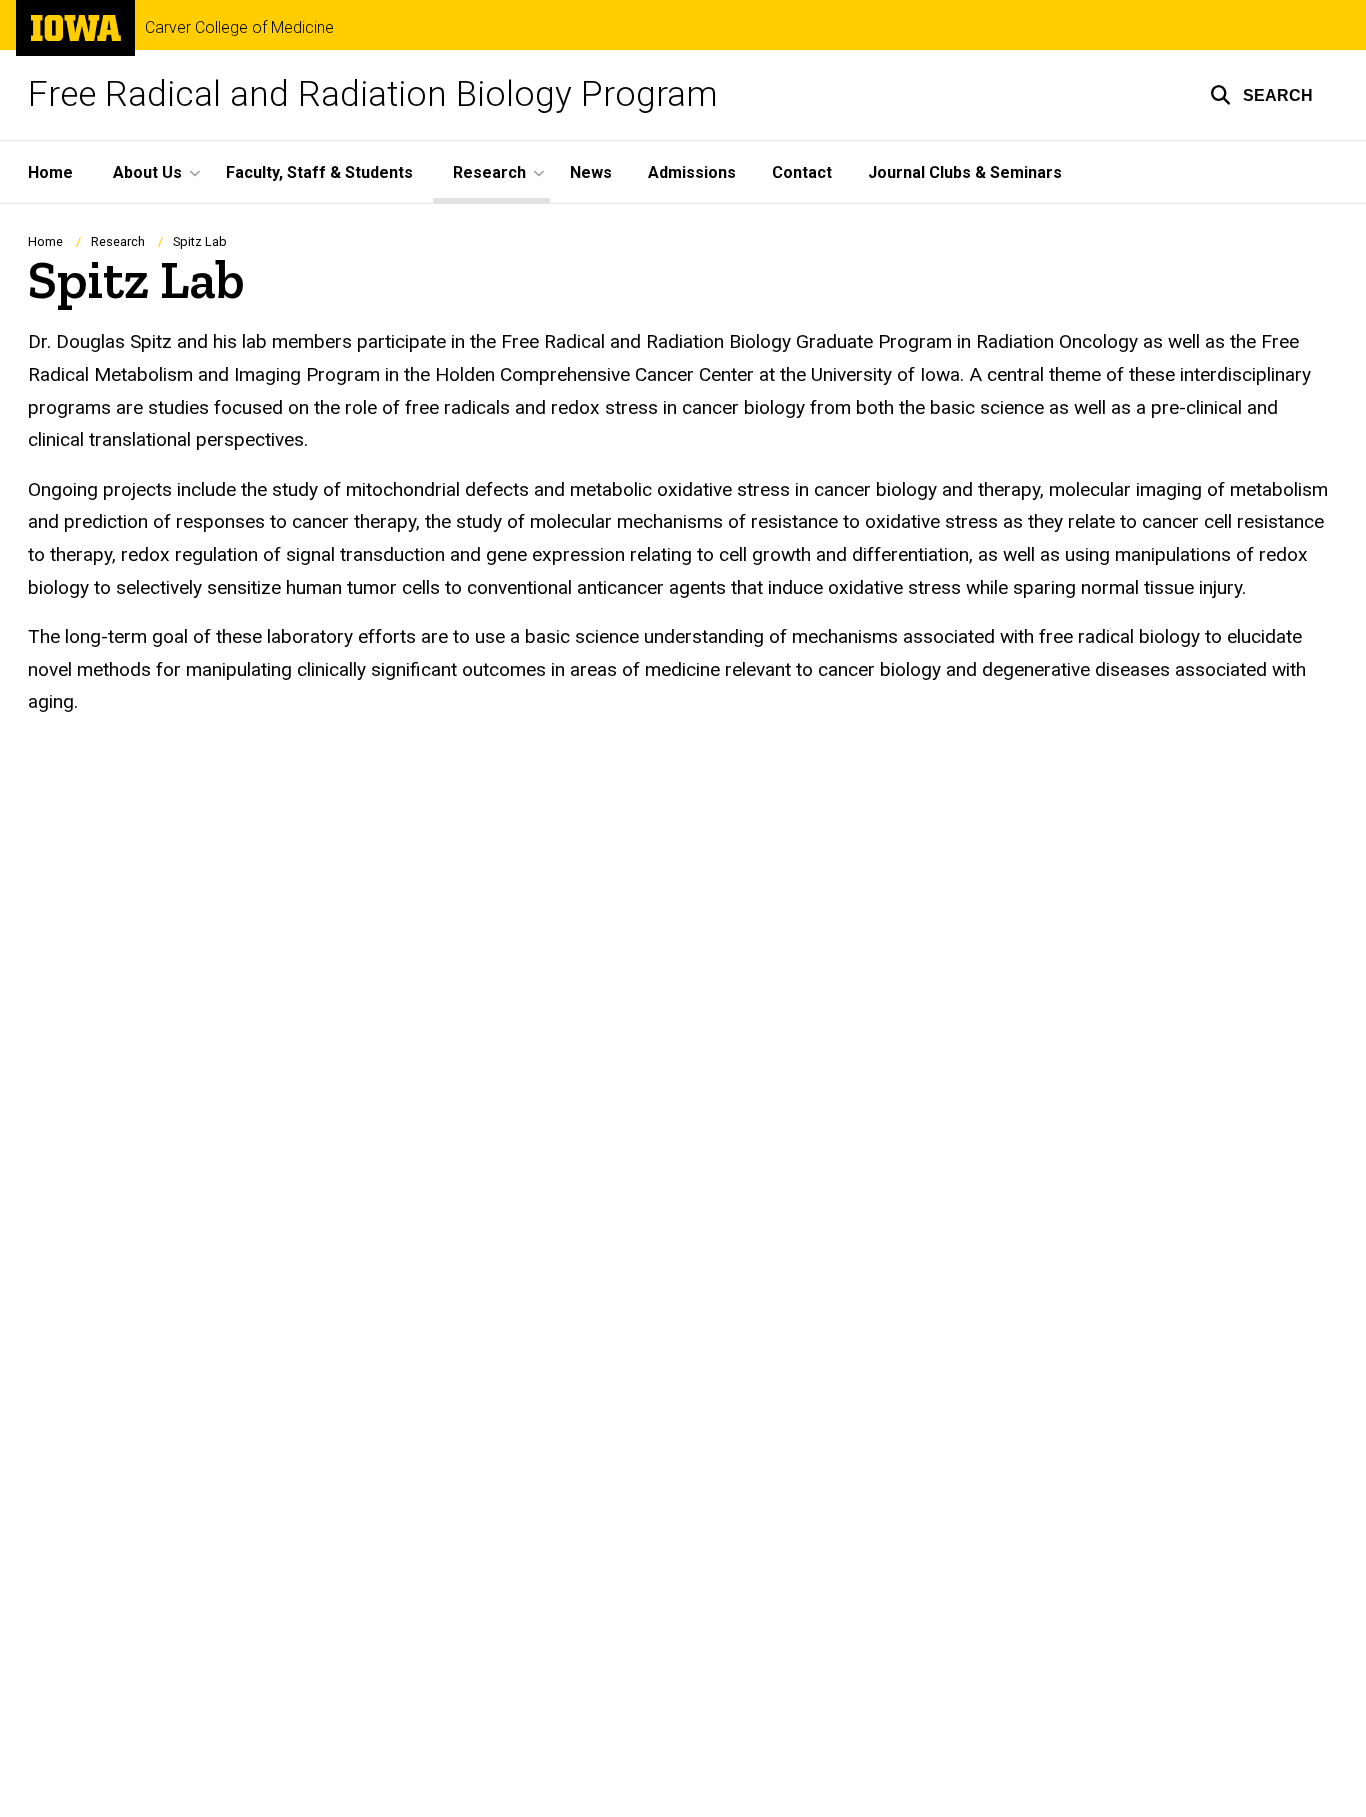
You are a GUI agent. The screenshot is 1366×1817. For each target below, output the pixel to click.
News (591, 172)
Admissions (692, 172)
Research (118, 241)
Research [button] (489, 172)
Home (50, 172)
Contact (802, 172)
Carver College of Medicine (239, 28)
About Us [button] (147, 172)
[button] (1261, 95)
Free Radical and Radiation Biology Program (373, 94)
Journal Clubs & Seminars (965, 172)
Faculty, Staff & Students (319, 172)
